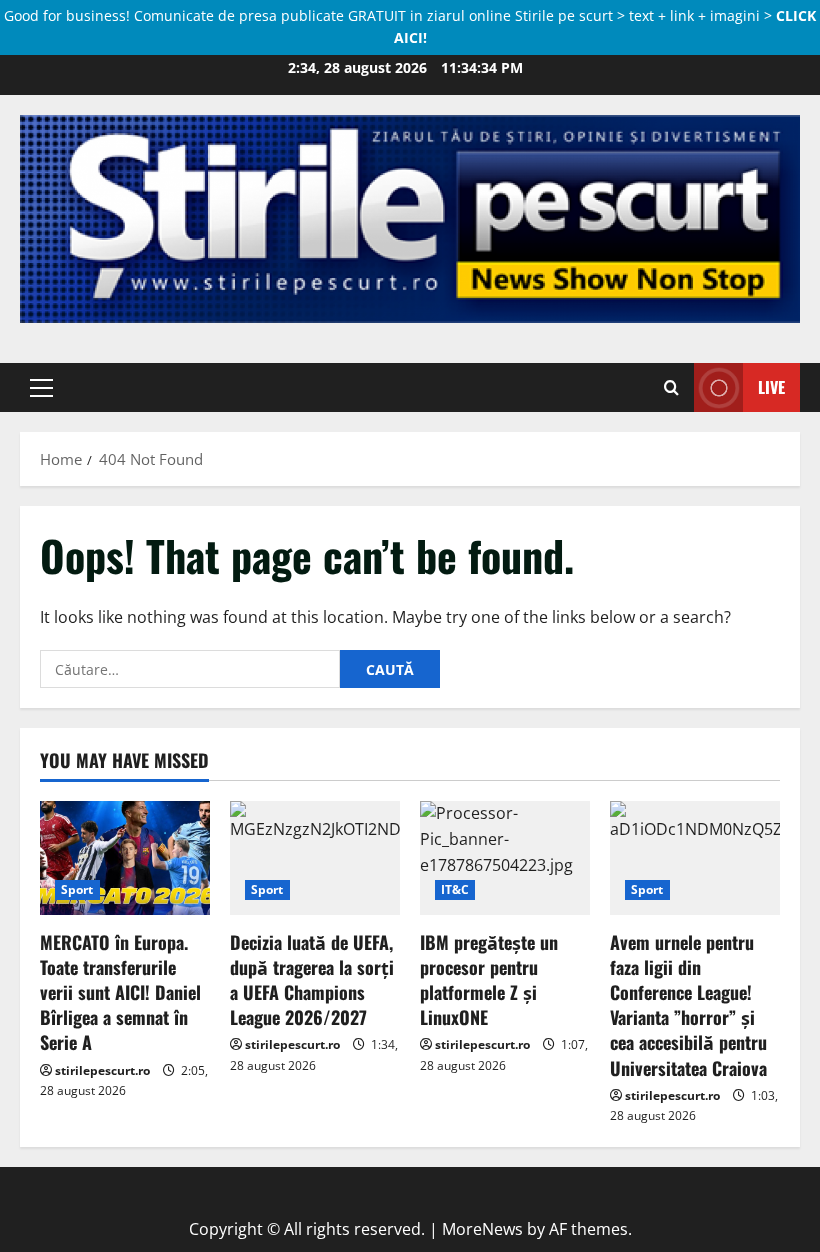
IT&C (455, 889)
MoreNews (482, 1229)
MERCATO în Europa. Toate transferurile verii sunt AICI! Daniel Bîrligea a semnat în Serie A (120, 992)
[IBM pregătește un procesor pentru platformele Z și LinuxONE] (505, 857)
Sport (77, 889)
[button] (41, 387)
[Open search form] (671, 387)
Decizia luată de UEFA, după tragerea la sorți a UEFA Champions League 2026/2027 (312, 980)
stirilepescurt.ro (102, 1070)
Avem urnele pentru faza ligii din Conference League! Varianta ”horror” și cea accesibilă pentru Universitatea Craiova (688, 1005)
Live (771, 386)
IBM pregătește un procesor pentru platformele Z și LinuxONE (489, 980)
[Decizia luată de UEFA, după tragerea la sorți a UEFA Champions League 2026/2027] (315, 857)
